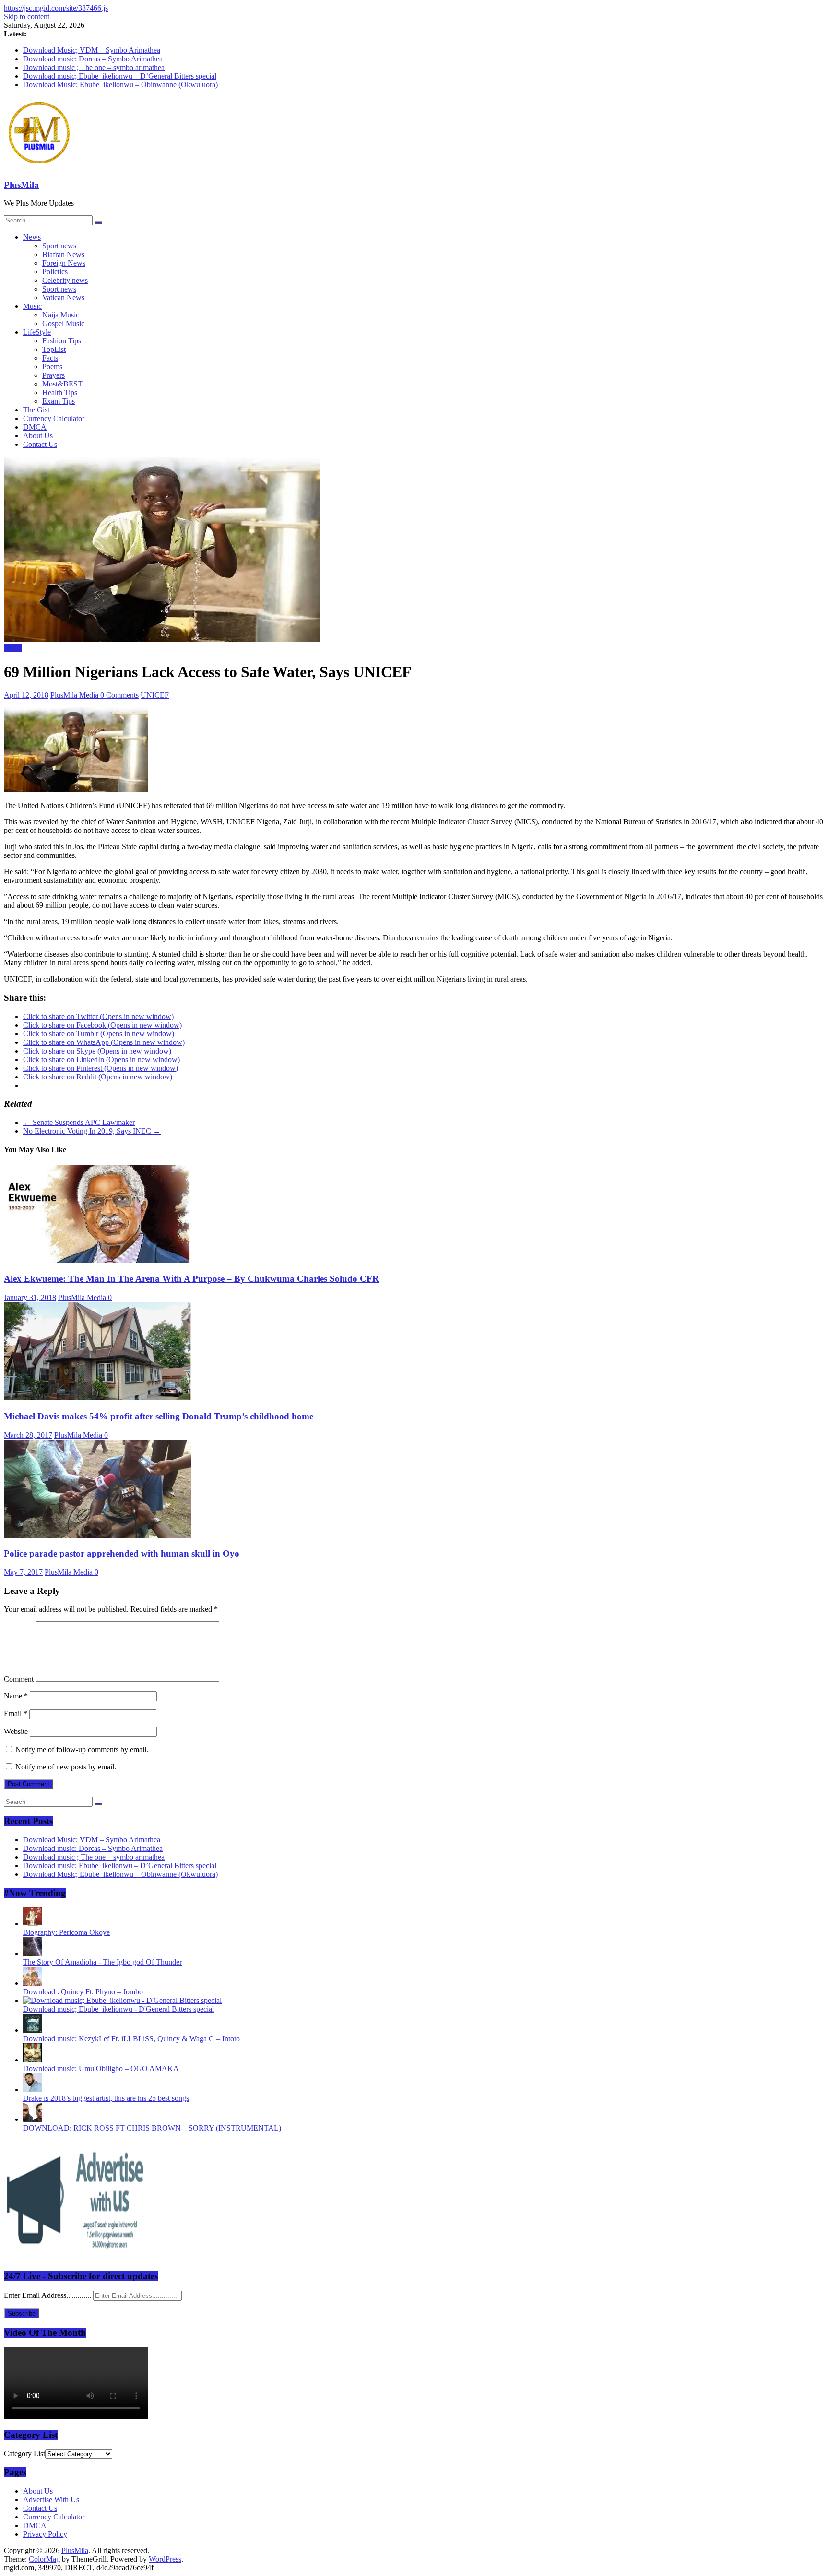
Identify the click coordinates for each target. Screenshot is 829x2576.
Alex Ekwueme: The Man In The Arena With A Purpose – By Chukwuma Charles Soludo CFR (191, 1279)
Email (16, 1714)
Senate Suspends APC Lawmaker (79, 1122)
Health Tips (60, 392)
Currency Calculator (54, 418)
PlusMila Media (75, 695)
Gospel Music (63, 323)
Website (16, 1731)
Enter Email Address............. (48, 2295)
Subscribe (22, 2313)
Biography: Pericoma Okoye (66, 1932)
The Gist (36, 410)
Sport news (59, 246)
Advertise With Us (51, 2500)
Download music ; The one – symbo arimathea (94, 67)
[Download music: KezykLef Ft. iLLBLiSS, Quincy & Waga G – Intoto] (33, 2030)
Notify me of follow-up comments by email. (82, 1750)
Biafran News (63, 254)
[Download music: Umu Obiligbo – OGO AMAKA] (33, 2060)
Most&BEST (62, 384)
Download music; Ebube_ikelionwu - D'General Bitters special (118, 2009)
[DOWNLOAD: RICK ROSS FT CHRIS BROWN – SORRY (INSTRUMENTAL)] (33, 2119)
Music (32, 306)
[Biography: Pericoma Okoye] (33, 1924)
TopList (54, 349)
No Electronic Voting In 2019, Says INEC (92, 1131)
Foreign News (64, 263)
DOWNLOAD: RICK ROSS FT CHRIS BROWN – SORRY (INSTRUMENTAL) (152, 2128)
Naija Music (61, 315)
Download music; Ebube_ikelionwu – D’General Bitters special (120, 76)
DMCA (35, 427)
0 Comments (119, 695)
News (32, 237)
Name (16, 1696)
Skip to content (27, 17)
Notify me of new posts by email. (66, 1767)
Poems (52, 367)
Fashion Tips (62, 341)
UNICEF (155, 695)
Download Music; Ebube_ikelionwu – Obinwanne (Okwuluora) (120, 85)
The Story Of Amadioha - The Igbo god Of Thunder (102, 1962)
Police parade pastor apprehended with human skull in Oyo (122, 1553)
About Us (38, 436)
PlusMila (21, 185)
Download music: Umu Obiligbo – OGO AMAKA (101, 2068)
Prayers (53, 375)
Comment (19, 1679)
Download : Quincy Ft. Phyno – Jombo (83, 1992)
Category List (24, 2453)
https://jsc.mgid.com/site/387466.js (56, 8)
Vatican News (63, 298)
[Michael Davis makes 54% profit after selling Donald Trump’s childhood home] (97, 1398)
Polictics (55, 272)
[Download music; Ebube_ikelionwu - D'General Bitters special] (122, 2000)
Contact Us (40, 444)
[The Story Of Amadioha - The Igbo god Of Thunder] (33, 1953)
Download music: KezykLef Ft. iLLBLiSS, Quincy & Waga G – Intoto (131, 2039)
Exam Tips (59, 401)
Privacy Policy (45, 2534)
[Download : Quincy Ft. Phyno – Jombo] (33, 1983)
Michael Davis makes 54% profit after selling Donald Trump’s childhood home (159, 1416)
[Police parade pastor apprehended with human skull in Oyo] (97, 1535)
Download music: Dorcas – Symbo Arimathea (93, 59)
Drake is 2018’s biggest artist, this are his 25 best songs (106, 2098)
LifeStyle (37, 332)
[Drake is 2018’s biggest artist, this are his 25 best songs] (33, 2090)
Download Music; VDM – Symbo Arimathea (92, 50)
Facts (50, 358)
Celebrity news (65, 280)
